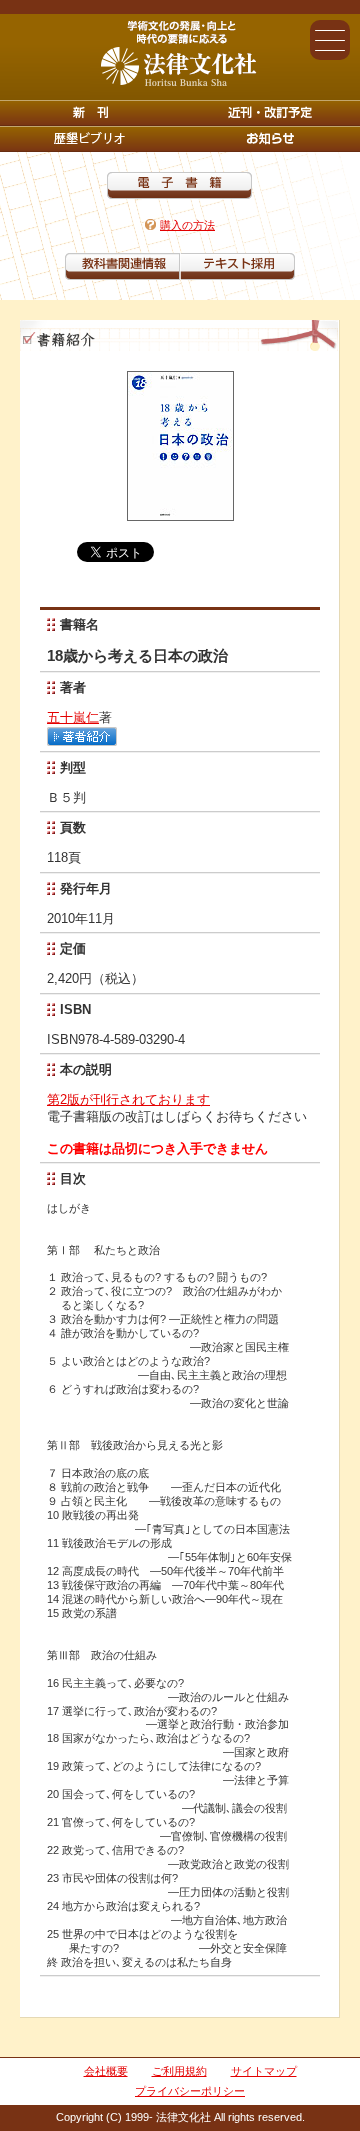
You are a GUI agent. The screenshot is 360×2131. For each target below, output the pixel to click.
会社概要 (106, 2071)
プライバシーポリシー (190, 2091)
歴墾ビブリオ (90, 139)
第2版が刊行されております (128, 1099)
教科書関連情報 (122, 266)
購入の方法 (187, 225)
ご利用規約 (179, 2071)
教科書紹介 (237, 266)
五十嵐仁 (73, 717)
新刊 (90, 113)
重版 (270, 139)
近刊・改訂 (270, 113)
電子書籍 (179, 185)
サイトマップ (264, 2071)
